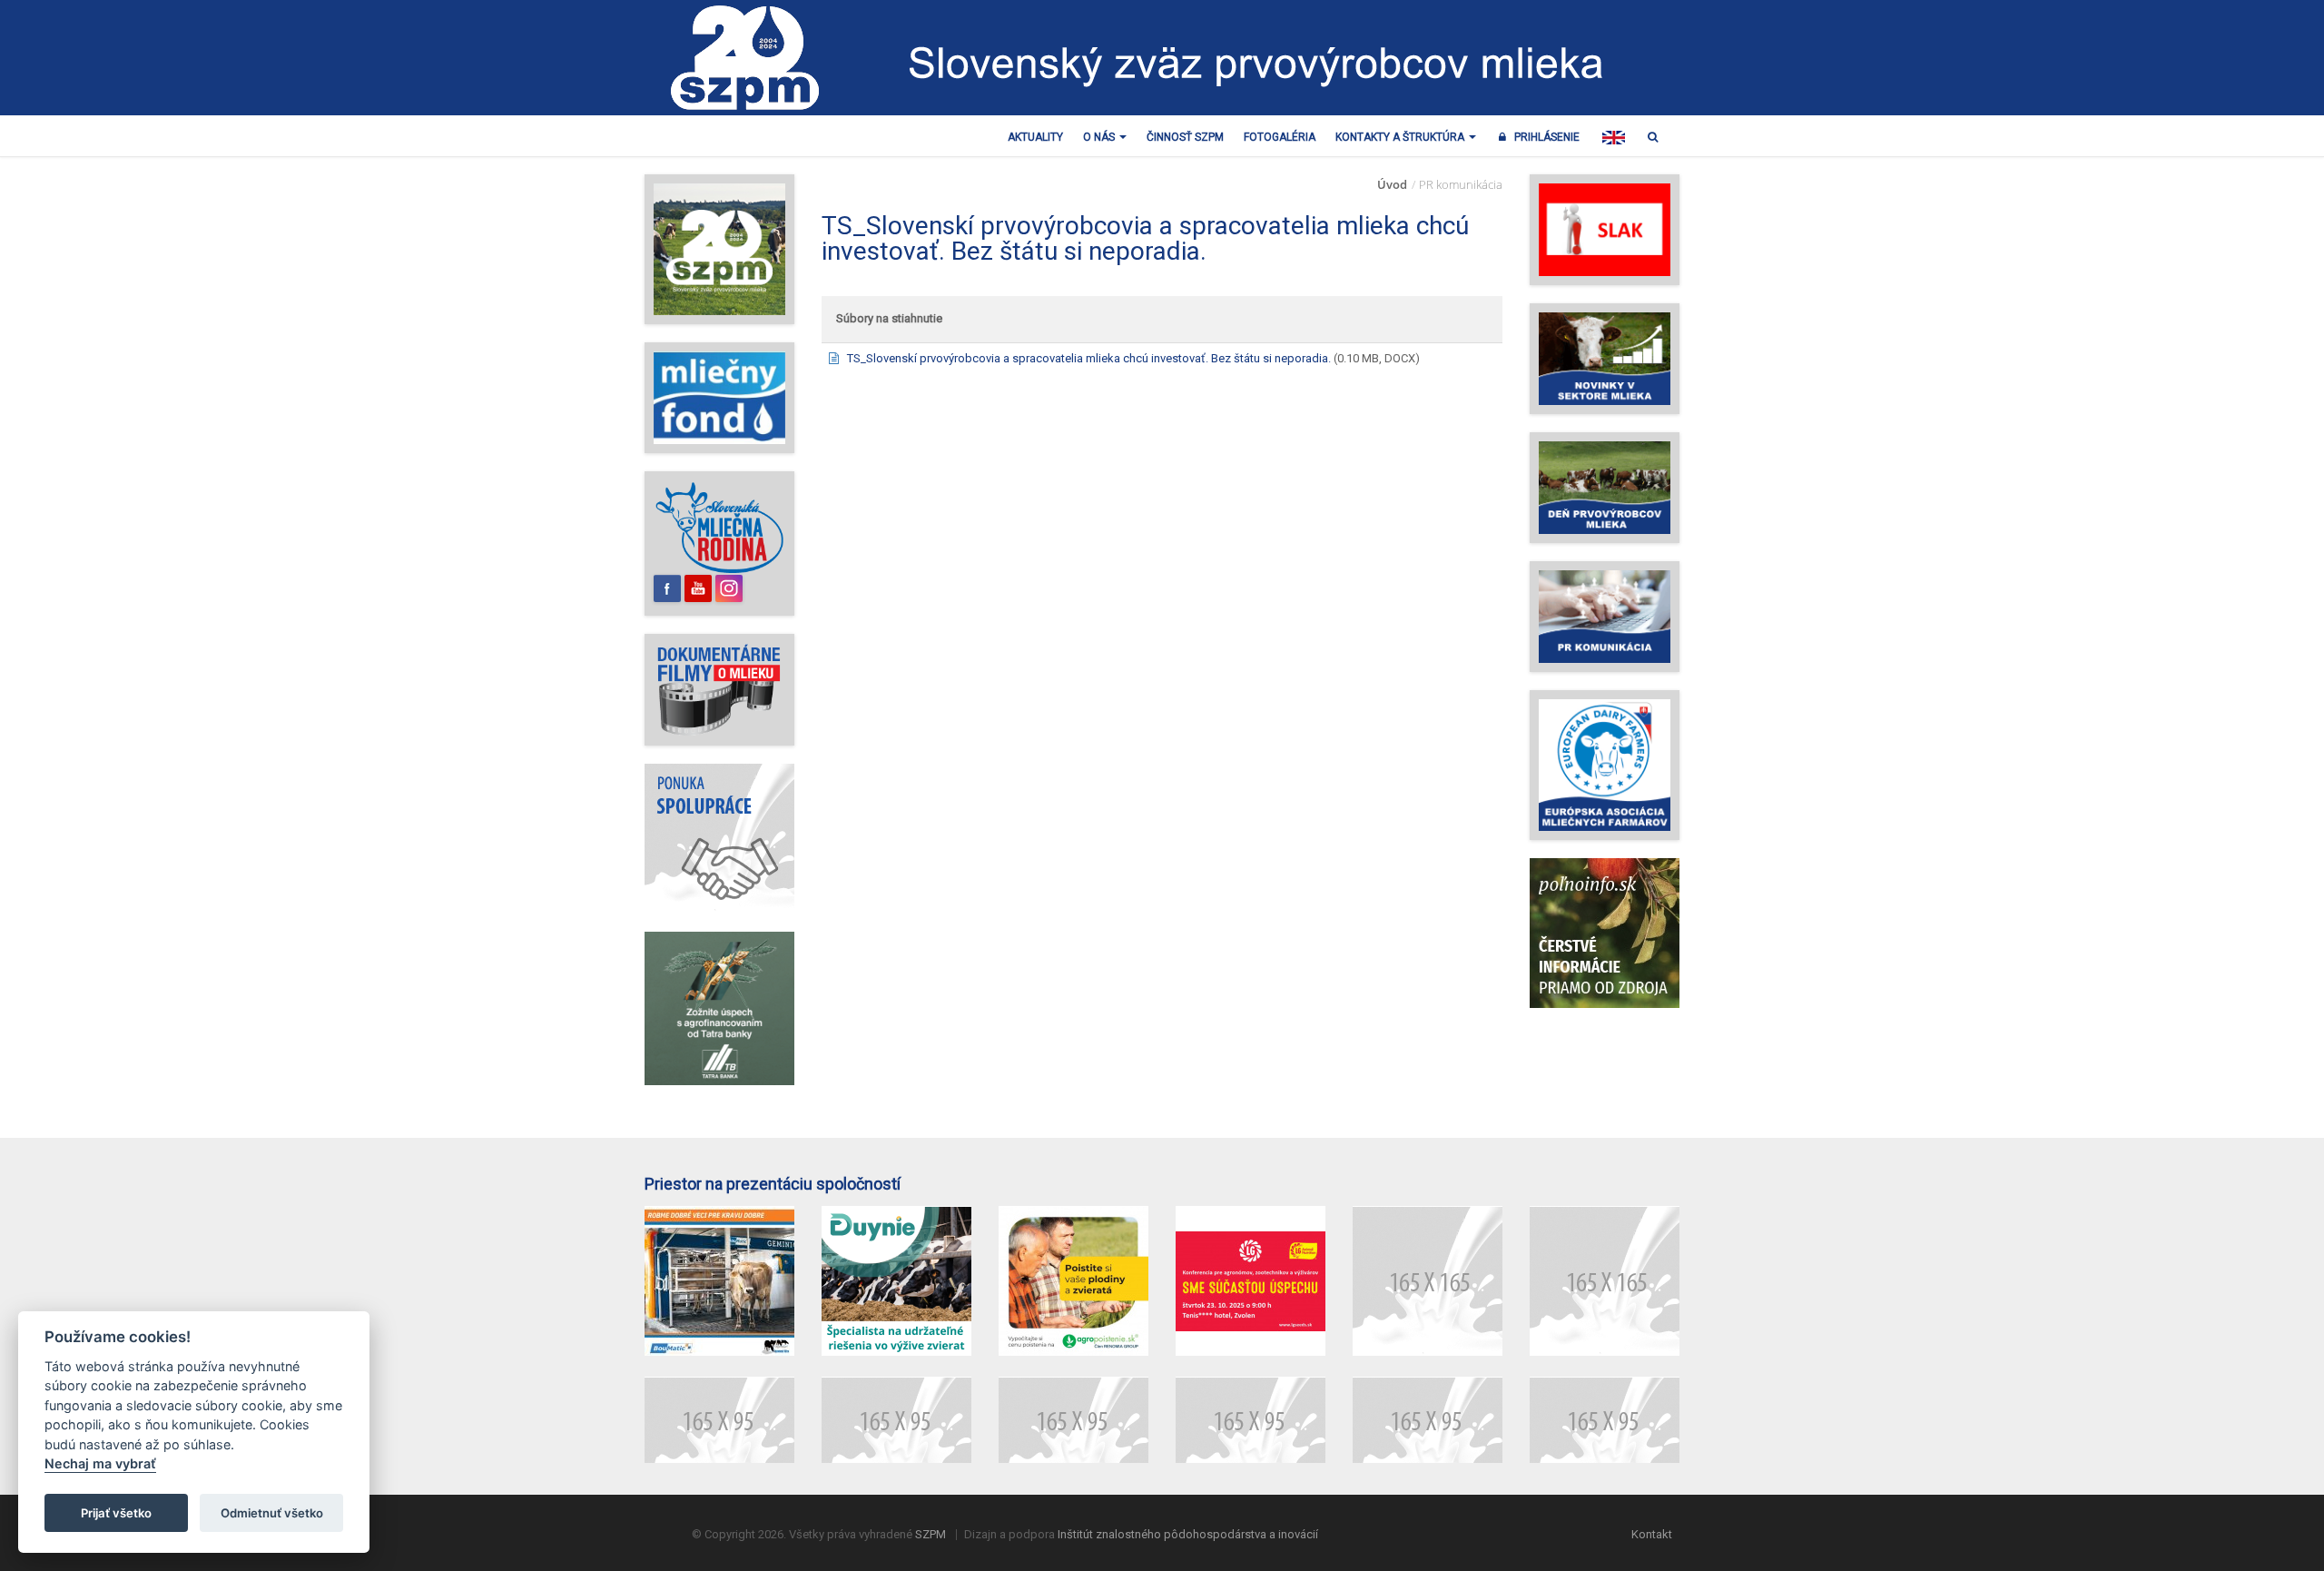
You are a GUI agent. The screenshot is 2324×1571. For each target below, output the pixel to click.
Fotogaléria (1280, 137)
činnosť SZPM (1185, 137)
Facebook (667, 588)
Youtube (698, 588)
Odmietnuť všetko (272, 1513)
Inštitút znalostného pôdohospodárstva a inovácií (1188, 1534)
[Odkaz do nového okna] (719, 528)
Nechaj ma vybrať (100, 1464)
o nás (1100, 137)
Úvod (1392, 184)
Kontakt (1652, 1534)
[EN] (1614, 137)
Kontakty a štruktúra (1401, 137)
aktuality (1035, 137)
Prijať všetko (116, 1513)
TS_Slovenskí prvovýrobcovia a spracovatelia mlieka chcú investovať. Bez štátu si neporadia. (1089, 358)
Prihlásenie (1543, 137)
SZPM (931, 1534)
